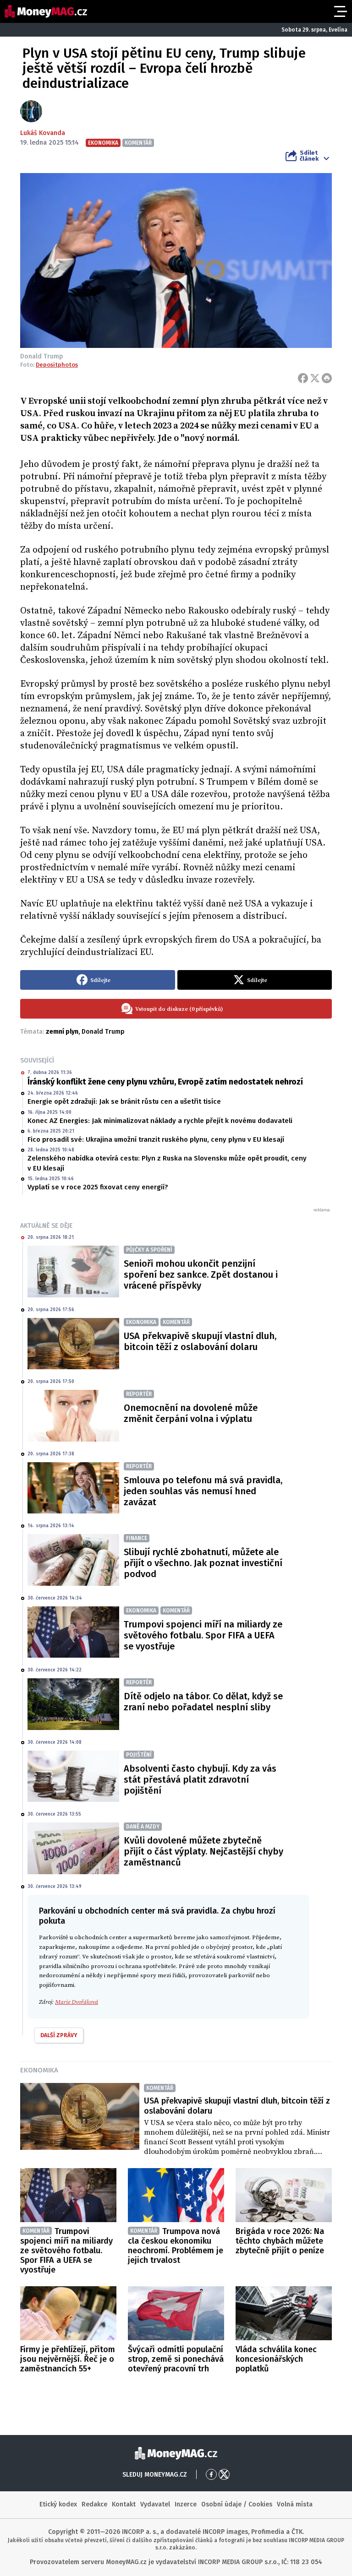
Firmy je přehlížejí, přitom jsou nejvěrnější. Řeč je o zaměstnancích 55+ (68, 2359)
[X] (315, 378)
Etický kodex (58, 2504)
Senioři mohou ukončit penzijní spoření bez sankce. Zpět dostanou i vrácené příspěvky (201, 1274)
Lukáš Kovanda (43, 133)
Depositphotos (57, 365)
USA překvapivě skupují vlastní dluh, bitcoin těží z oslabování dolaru (200, 1341)
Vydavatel (155, 2504)
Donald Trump (103, 1032)
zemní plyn (62, 1032)
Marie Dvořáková (77, 2002)
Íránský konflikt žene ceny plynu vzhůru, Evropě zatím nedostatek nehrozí (165, 1082)
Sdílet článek (309, 156)
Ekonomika (39, 2070)
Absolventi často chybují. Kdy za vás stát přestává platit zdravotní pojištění (200, 1779)
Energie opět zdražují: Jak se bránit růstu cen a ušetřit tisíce (124, 1101)
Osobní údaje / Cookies (237, 2504)
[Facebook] (303, 378)
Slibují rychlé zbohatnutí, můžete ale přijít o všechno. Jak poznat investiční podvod (203, 1563)
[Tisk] (327, 378)
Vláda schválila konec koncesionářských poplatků (276, 2359)
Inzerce (186, 2504)
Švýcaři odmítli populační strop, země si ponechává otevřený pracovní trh (176, 2359)
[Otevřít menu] (340, 11)
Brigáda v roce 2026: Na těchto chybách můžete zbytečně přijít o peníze (280, 2241)
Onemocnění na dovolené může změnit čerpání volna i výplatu (191, 1413)
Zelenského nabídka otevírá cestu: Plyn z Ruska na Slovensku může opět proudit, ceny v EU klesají (167, 1163)
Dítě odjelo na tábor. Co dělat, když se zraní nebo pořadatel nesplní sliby (203, 1702)
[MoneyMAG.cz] (46, 11)
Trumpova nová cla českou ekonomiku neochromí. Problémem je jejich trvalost (176, 2246)
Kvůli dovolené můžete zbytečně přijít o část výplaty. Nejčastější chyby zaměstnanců (203, 1851)
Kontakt (124, 2504)
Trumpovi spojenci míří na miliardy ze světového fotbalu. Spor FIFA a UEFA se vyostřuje (203, 1635)
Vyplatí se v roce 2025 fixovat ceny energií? (98, 1187)
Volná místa (295, 2504)
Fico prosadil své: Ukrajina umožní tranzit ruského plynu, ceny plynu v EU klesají (156, 1139)
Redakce (94, 2504)
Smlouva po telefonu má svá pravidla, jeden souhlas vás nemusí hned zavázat (203, 1491)
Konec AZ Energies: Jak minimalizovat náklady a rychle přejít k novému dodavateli (160, 1121)
